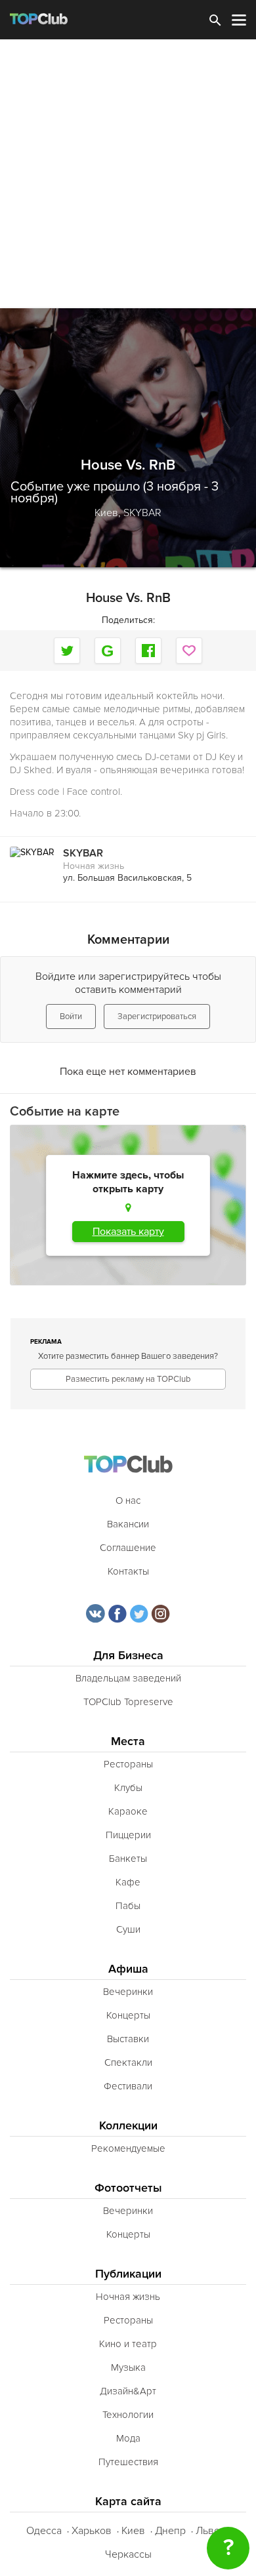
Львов (211, 2531)
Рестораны (128, 1764)
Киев (133, 2531)
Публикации (128, 2274)
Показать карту (128, 1232)
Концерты (128, 2015)
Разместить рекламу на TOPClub (128, 1379)
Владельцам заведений (128, 1678)
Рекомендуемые (128, 2148)
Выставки (128, 2039)
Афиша (128, 1969)
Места (128, 1741)
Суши (128, 1929)
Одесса (44, 2531)
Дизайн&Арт (128, 2391)
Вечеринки (128, 1992)
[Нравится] (189, 651)
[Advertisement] (128, 174)
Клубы (128, 1788)
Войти (71, 1016)
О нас (128, 1500)
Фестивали (128, 2086)
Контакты (128, 1571)
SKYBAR (142, 513)
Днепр (170, 2531)
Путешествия (128, 2462)
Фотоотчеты (128, 2188)
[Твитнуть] (67, 651)
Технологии (128, 2415)
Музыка (128, 2367)
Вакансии (128, 1524)
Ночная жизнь (94, 866)
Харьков (92, 2531)
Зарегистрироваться (157, 1016)
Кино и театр (128, 2344)
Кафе (128, 1882)
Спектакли (128, 2063)
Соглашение (128, 1548)
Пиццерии (128, 1835)
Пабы (128, 1906)
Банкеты (128, 1859)
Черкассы (128, 2554)
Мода (128, 2438)
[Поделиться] (108, 651)
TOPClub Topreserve (128, 1702)
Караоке (128, 1811)
